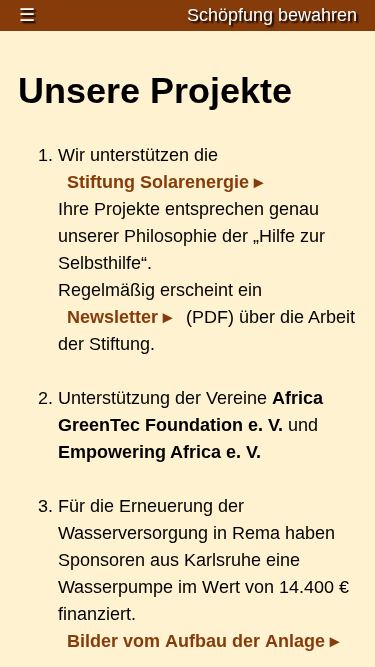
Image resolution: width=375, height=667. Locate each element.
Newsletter (112, 317)
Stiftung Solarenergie (158, 182)
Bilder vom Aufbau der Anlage (196, 641)
